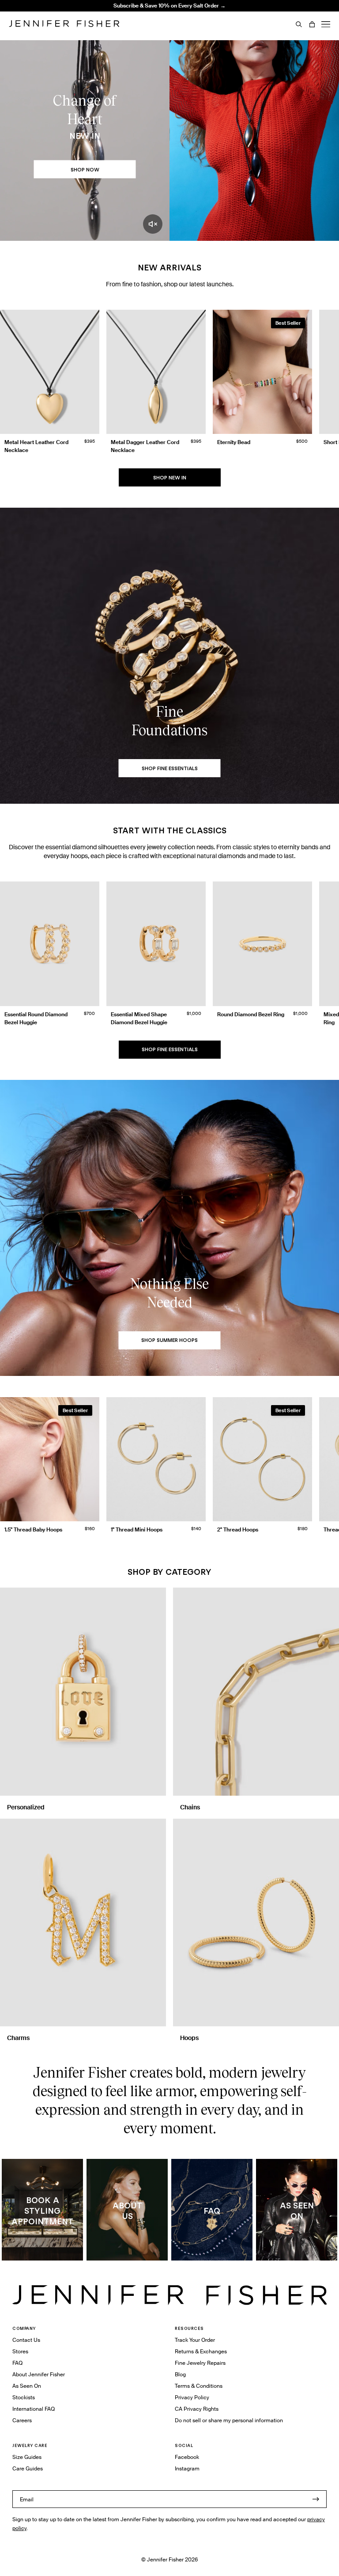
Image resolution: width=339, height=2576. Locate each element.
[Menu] (326, 24)
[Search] (299, 24)
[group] (169, 384)
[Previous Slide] (11, 374)
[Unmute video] (153, 224)
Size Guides (27, 2457)
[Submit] (316, 2499)
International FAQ (34, 2409)
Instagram (187, 2468)
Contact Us (26, 2340)
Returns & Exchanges (201, 2351)
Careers (22, 2420)
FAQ (17, 2363)
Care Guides (28, 2468)
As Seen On (27, 2386)
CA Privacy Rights (197, 2409)
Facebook (187, 2457)
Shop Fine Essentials (170, 1049)
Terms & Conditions (199, 2386)
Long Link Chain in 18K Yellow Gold (121, 24)
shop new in (170, 478)
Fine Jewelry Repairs (200, 2363)
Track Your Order (195, 2340)
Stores (20, 2351)
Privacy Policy (192, 2397)
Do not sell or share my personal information (229, 2420)
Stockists (24, 2397)
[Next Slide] (328, 374)
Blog (180, 2374)
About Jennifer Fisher (39, 2374)
